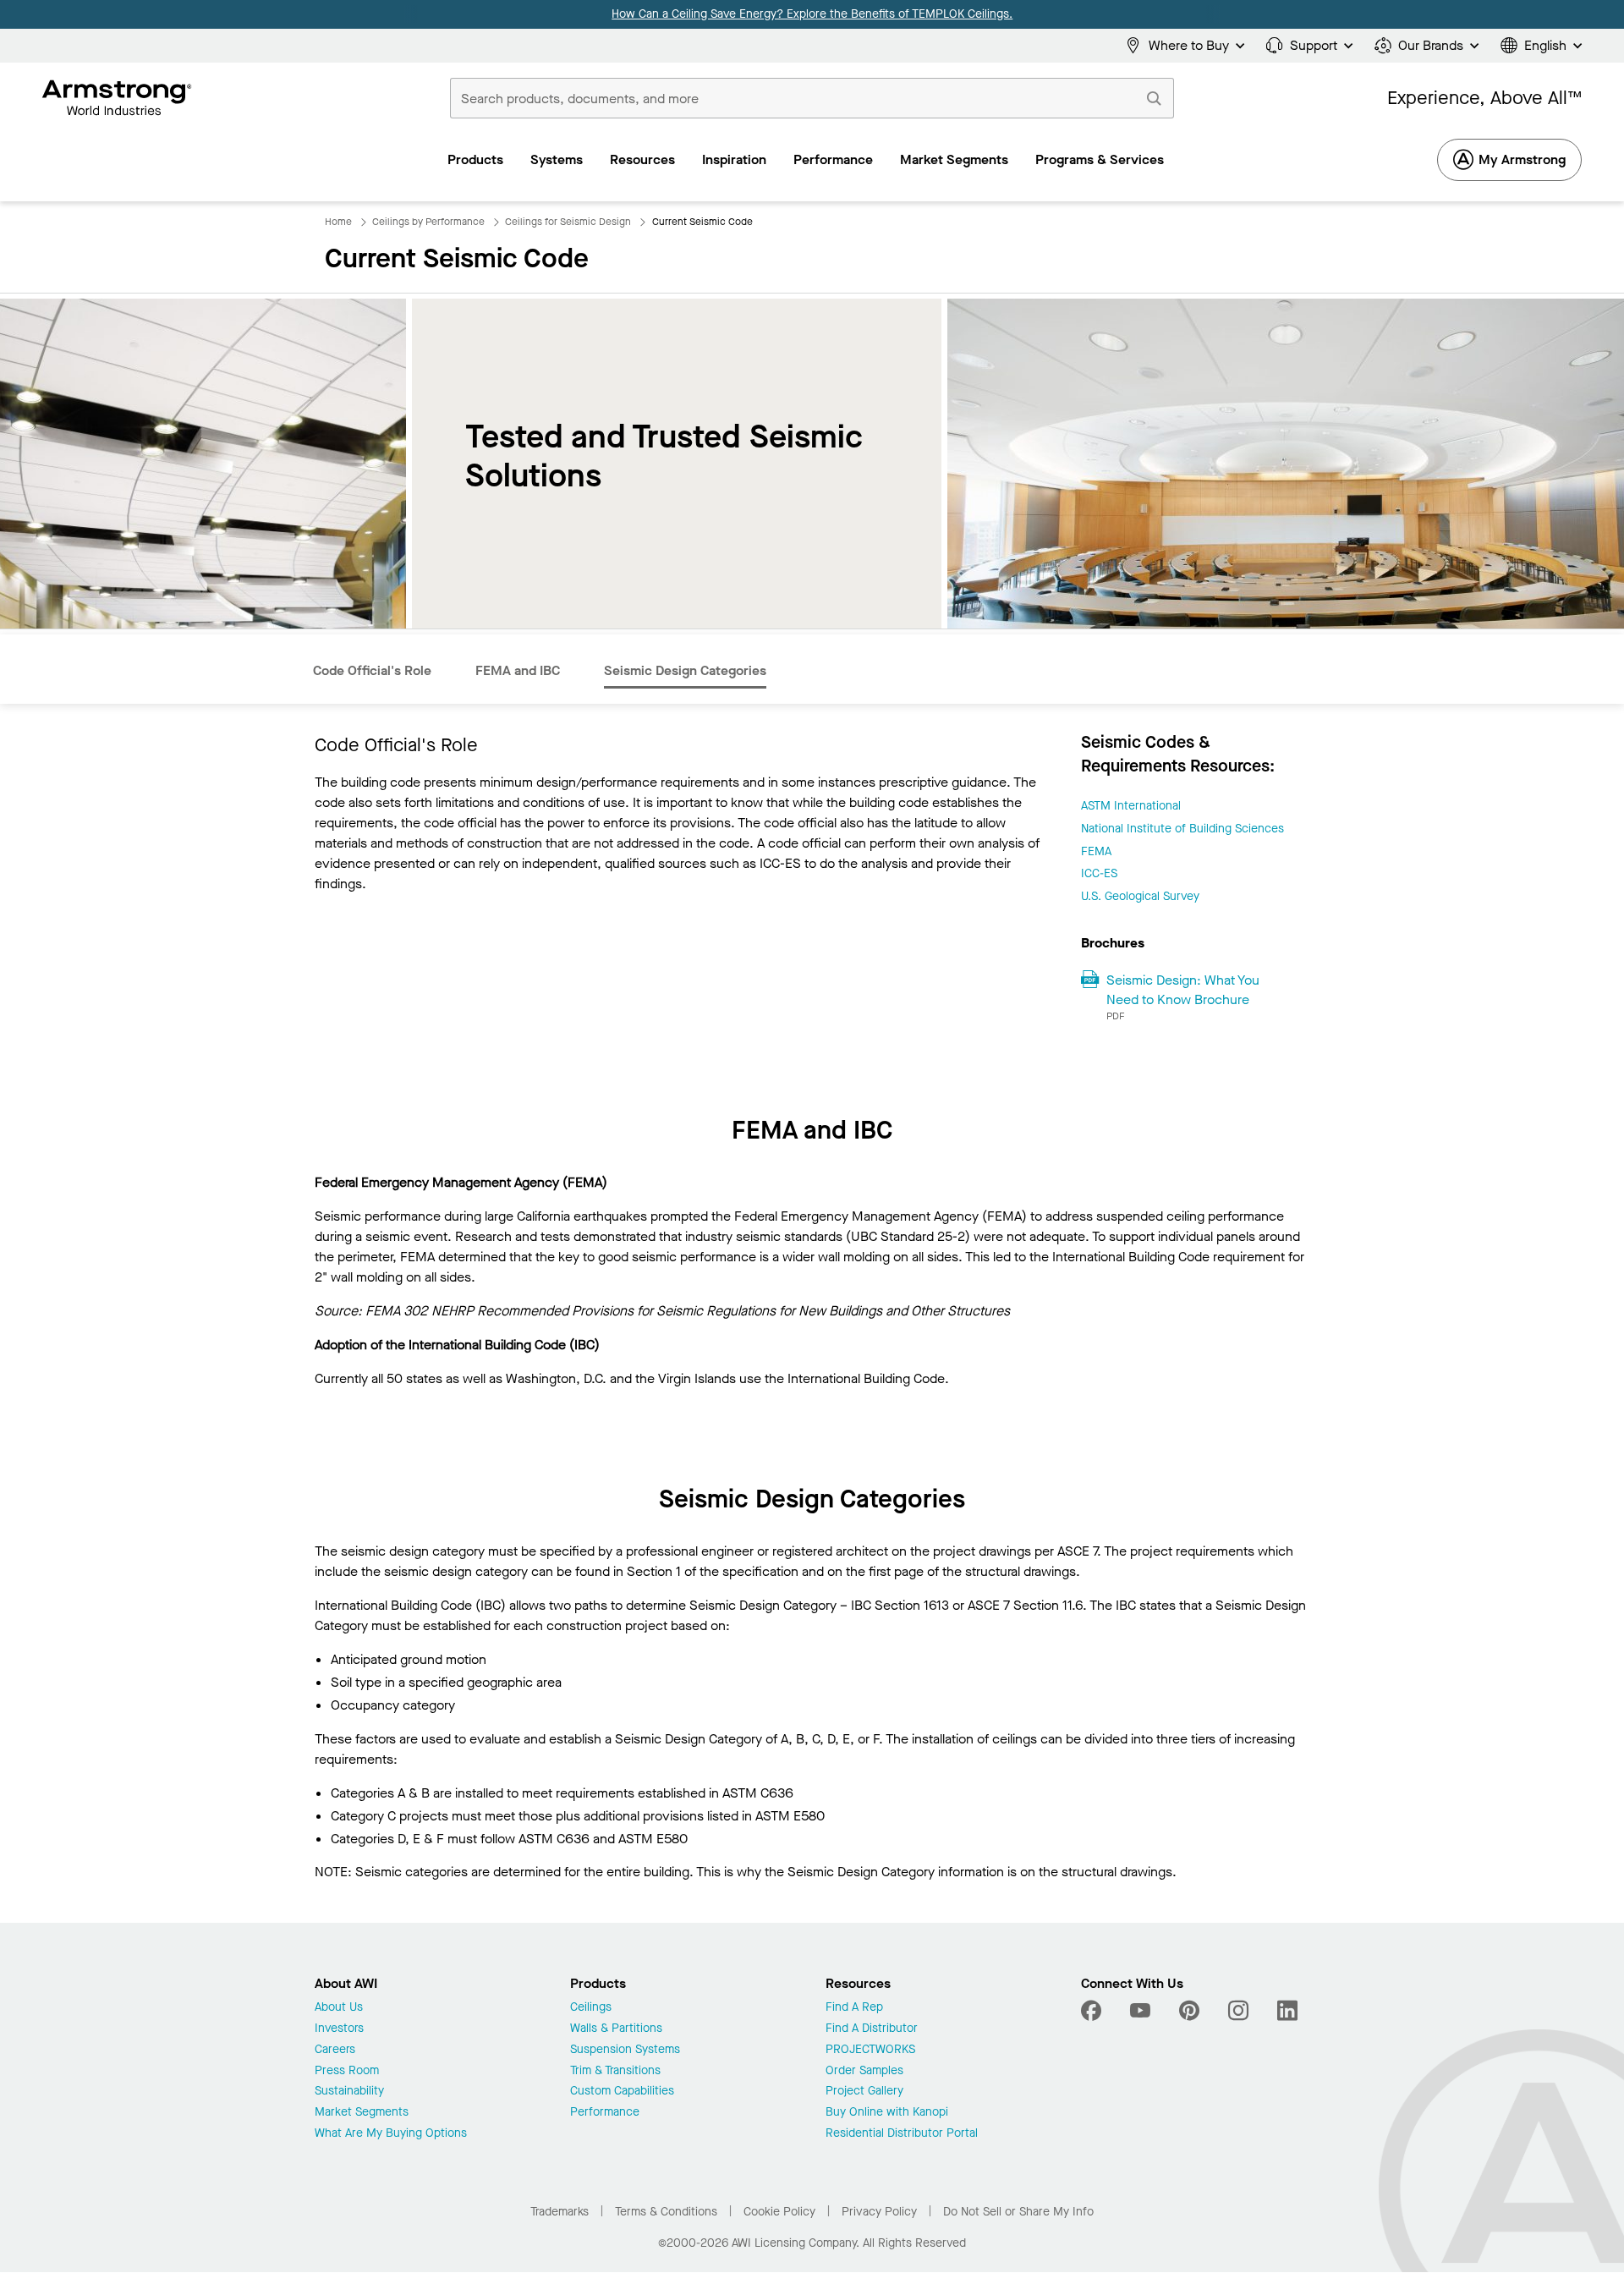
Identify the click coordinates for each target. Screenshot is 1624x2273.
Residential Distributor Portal (902, 2134)
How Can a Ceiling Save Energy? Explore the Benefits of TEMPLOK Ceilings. (812, 14)
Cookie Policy (779, 2212)
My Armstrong (1522, 159)
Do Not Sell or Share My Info (1018, 2212)
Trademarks (560, 2212)
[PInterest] (1189, 2011)
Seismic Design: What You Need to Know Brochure (1183, 990)
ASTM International (1131, 806)
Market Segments (362, 2113)
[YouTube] (1140, 2011)
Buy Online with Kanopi (887, 2113)
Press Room (347, 2071)
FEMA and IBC (518, 670)
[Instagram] (1238, 2011)
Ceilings (591, 2008)
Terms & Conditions (666, 2212)
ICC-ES (1099, 873)
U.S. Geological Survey (1140, 896)
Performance (605, 2113)
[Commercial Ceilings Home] (117, 98)
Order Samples (864, 2071)
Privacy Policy (879, 2212)
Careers (335, 2050)
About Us (339, 2008)
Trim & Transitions (615, 2071)
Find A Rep (854, 2008)
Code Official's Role (372, 670)
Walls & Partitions (616, 2029)
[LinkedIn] (1287, 2011)
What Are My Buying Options (391, 2134)
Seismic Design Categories (685, 670)
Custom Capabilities (622, 2092)
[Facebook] (1093, 2011)
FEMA (1096, 851)
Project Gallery (864, 2092)
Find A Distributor (872, 2029)
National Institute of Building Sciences (1182, 829)
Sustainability (349, 2092)
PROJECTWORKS (870, 2050)
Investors (339, 2029)
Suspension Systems (625, 2050)
